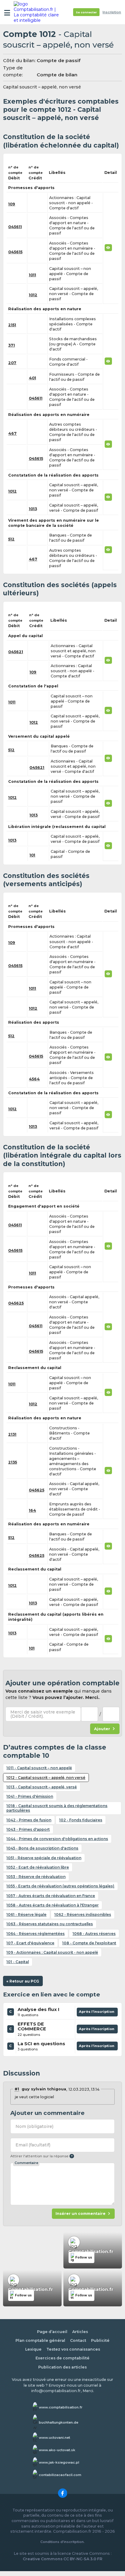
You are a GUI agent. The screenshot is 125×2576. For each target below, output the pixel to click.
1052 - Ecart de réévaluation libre (38, 1867)
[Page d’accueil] (37, 12)
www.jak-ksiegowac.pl (59, 2462)
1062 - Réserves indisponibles (83, 1915)
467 (12, 433)
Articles (80, 2332)
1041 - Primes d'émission (30, 1796)
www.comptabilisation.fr (61, 2407)
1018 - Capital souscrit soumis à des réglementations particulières (57, 1808)
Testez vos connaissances (73, 2349)
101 (32, 855)
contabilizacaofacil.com (60, 2475)
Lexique (33, 2349)
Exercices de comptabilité (62, 2358)
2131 (12, 1434)
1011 (32, 275)
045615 (15, 252)
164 (32, 1510)
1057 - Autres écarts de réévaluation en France (51, 1896)
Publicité (100, 2340)
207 (12, 363)
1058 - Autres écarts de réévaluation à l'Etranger (52, 1905)
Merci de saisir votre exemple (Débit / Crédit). (43, 1714)
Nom (34, 2126)
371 (12, 345)
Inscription (112, 12)
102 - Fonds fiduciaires (81, 1820)
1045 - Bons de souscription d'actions (42, 1848)
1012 (33, 295)
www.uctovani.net (54, 2438)
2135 (13, 1462)
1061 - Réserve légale (26, 1915)
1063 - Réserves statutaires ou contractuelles (50, 1924)
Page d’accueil (52, 2332)
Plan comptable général (40, 2340)
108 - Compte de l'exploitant (89, 1943)
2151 (12, 325)
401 (32, 378)
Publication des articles (62, 2367)
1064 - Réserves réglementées (35, 1934)
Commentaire (26, 2163)
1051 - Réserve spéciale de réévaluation (44, 1858)
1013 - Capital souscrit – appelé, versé (42, 1787)
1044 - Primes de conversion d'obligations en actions (57, 1839)
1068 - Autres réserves (94, 1934)
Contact (78, 2340)
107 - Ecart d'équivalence (30, 1943)
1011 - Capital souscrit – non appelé (39, 1768)
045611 (15, 227)
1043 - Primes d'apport (28, 1829)
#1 (17, 2089)
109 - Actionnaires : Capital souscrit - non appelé (52, 1952)
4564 (34, 1079)
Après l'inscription (97, 2013)
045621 (16, 652)
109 (12, 204)
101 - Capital (18, 1962)
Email (33, 2145)
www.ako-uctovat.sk (57, 2450)
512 (11, 539)
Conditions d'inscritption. (62, 2542)
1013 (33, 509)
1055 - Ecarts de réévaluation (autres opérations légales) (60, 1886)
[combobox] (90, 1714)
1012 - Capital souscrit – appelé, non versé (46, 1778)
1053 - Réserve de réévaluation (36, 1877)
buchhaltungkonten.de (59, 2422)
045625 (16, 1303)
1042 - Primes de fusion (29, 1820)
